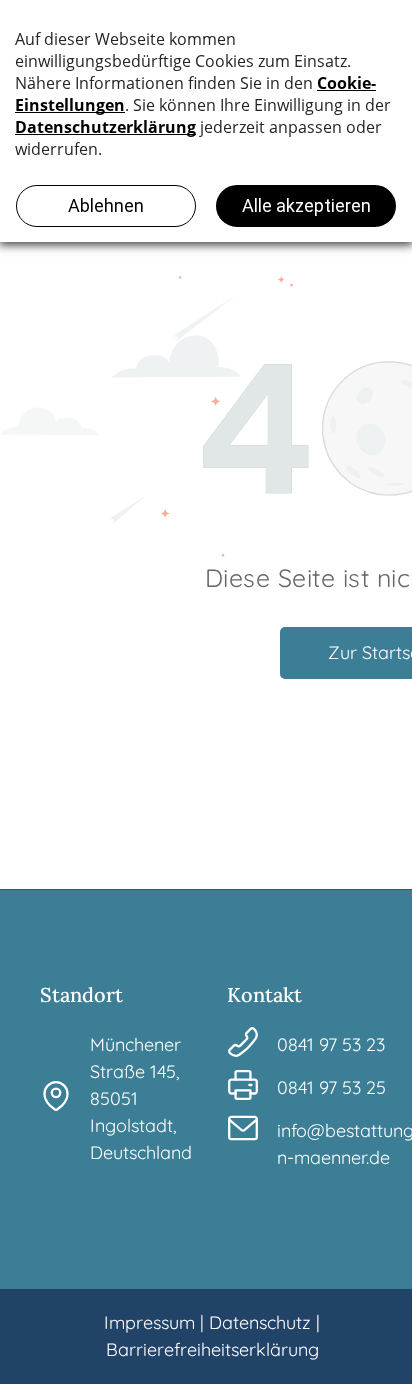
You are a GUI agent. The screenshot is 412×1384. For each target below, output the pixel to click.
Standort (81, 994)
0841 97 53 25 (331, 1087)
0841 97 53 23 (331, 1044)
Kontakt (264, 994)
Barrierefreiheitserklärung (212, 1349)
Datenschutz (260, 1322)
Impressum (149, 1322)
